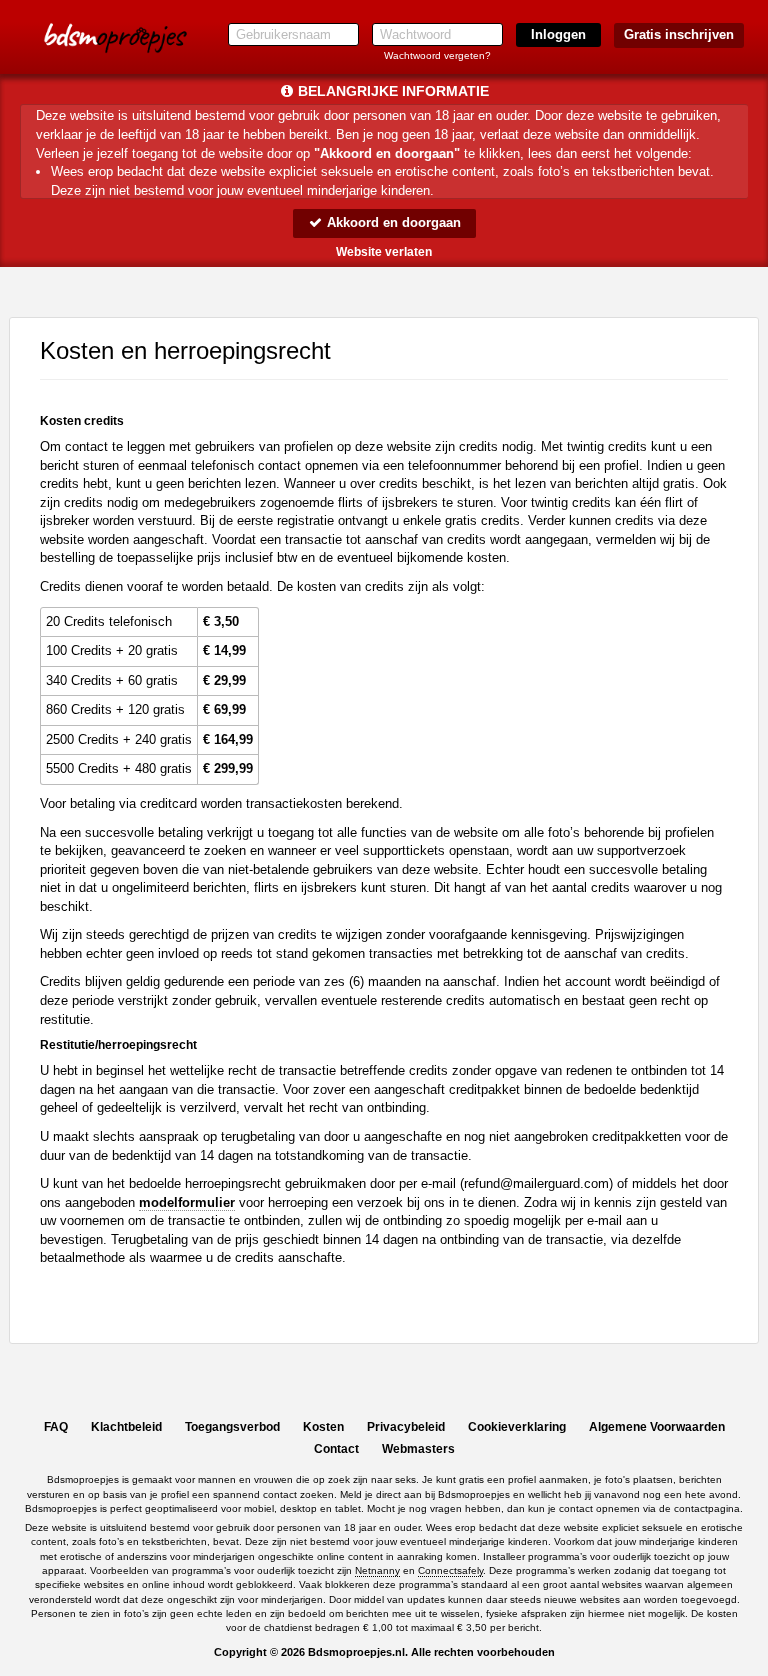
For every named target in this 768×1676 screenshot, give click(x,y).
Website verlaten (384, 252)
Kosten (323, 1427)
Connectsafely (450, 1570)
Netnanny (377, 1570)
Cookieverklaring (517, 1427)
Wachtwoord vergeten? (437, 55)
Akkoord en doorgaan (392, 222)
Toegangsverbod (232, 1427)
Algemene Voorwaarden (657, 1427)
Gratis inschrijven (679, 34)
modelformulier (187, 1202)
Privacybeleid (406, 1427)
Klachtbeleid (126, 1427)
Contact (336, 1449)
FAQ (56, 1427)
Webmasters (418, 1449)
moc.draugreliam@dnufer (536, 1183)
